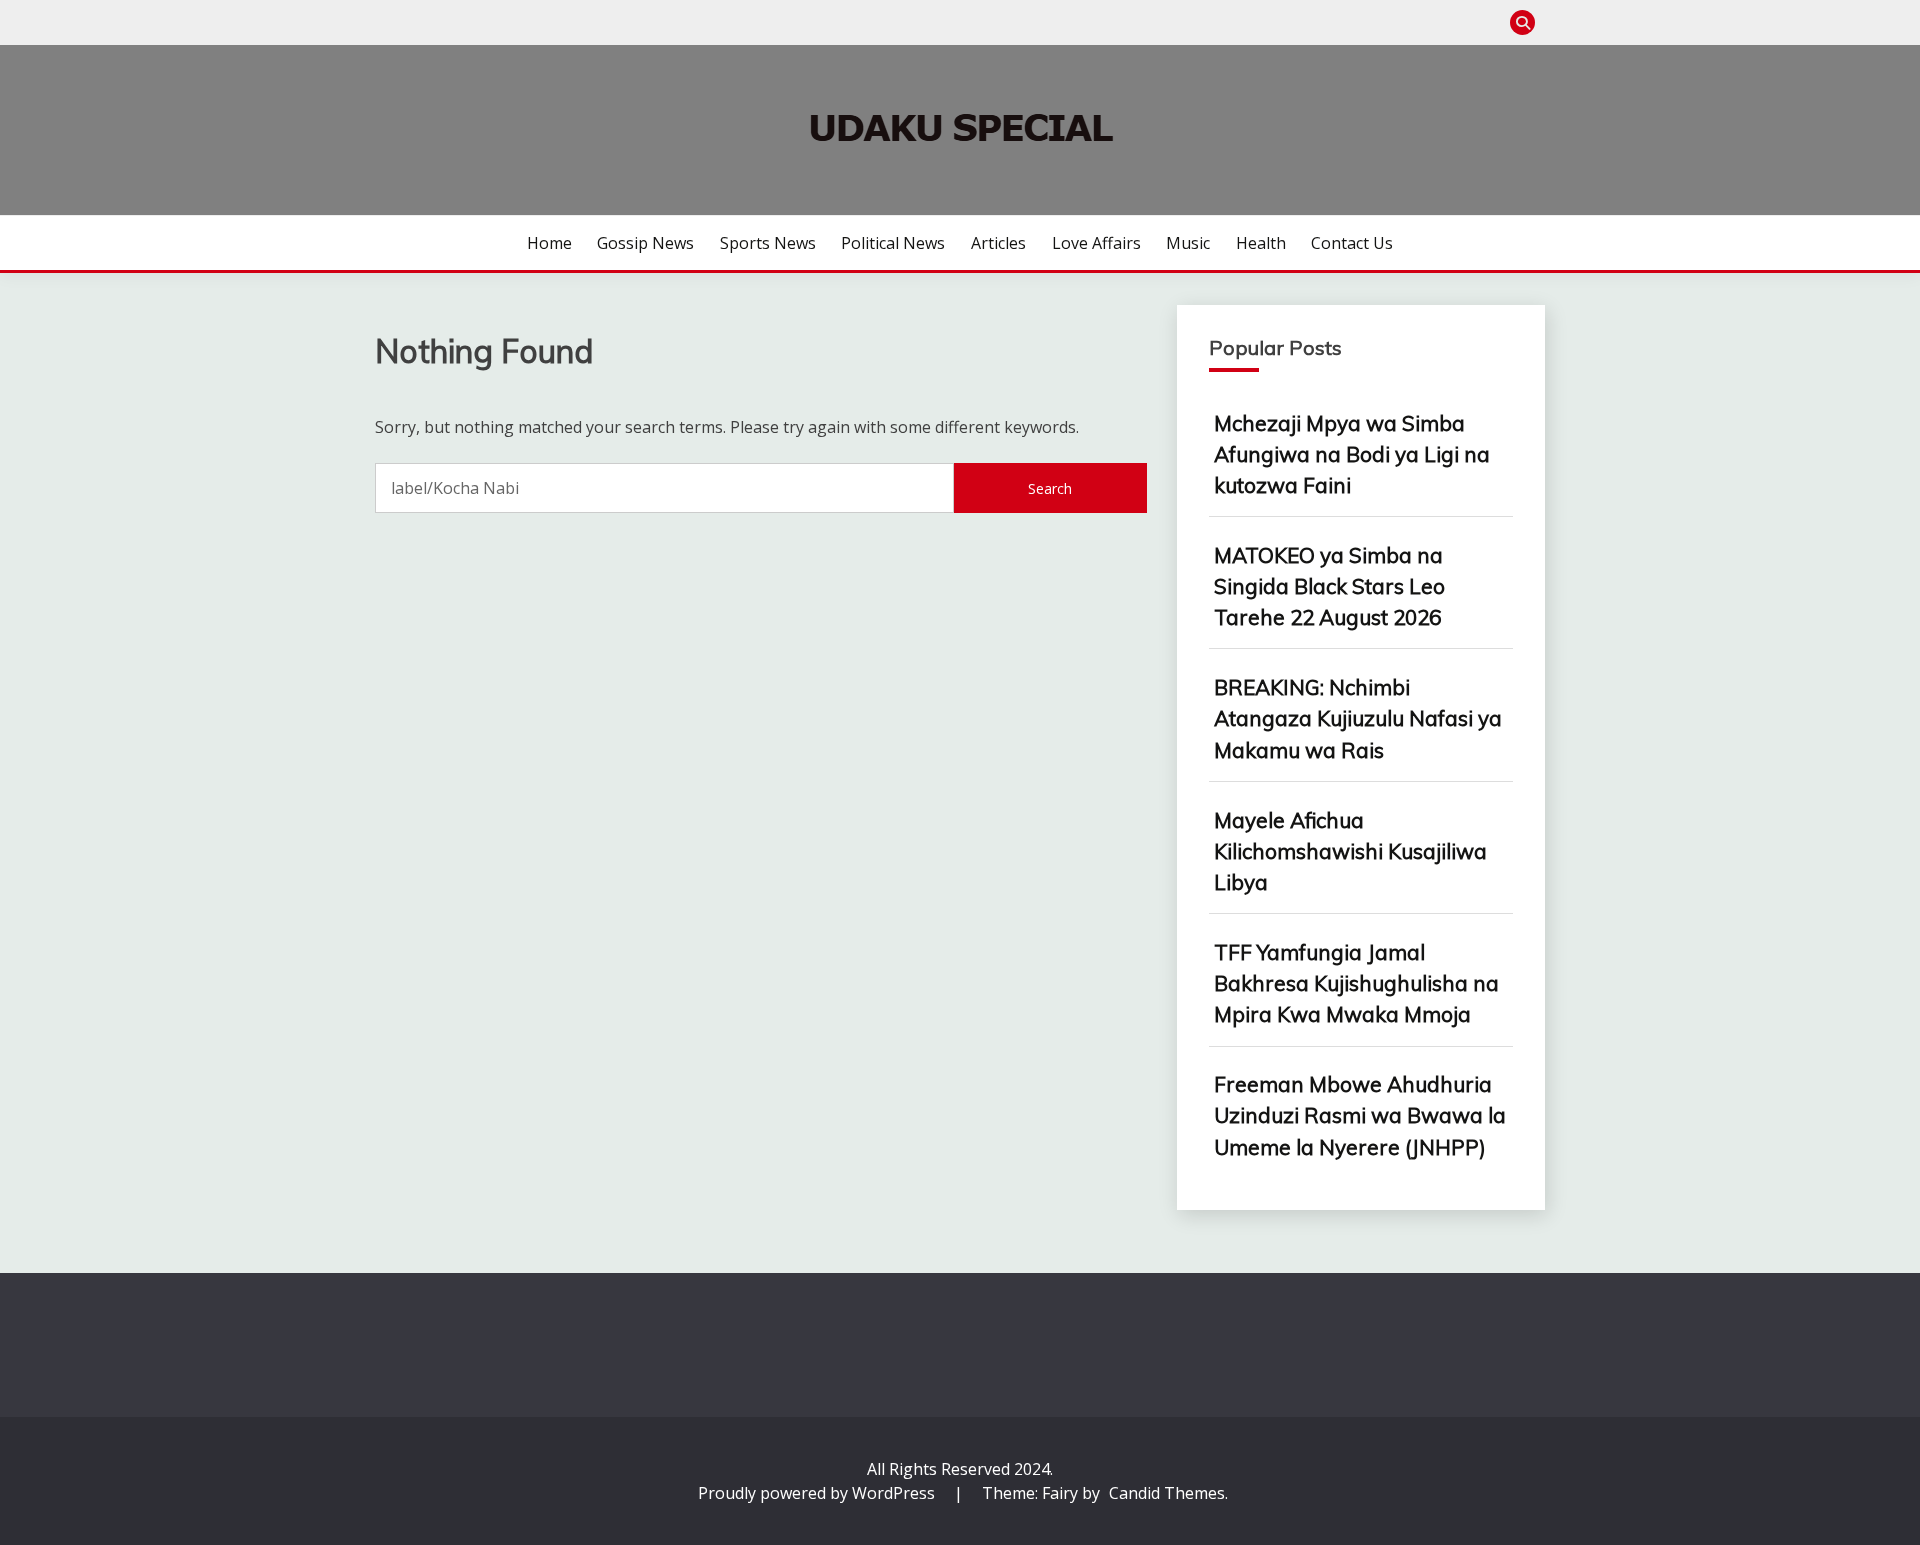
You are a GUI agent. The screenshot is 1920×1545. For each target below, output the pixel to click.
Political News (893, 243)
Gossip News (645, 243)
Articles (998, 243)
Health (1261, 243)
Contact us (1352, 243)
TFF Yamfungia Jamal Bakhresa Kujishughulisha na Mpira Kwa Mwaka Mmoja (1356, 983)
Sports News (768, 243)
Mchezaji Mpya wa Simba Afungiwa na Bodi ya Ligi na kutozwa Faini (1352, 454)
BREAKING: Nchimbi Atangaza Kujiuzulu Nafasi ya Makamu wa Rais (1358, 718)
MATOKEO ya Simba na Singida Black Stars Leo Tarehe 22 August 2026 (1329, 586)
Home (549, 243)
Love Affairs (1096, 243)
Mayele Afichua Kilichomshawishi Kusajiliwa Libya (1350, 851)
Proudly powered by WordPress (818, 1493)
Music (1188, 243)
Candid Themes (1167, 1493)
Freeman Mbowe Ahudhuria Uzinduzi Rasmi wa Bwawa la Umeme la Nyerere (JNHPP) (1360, 1115)
